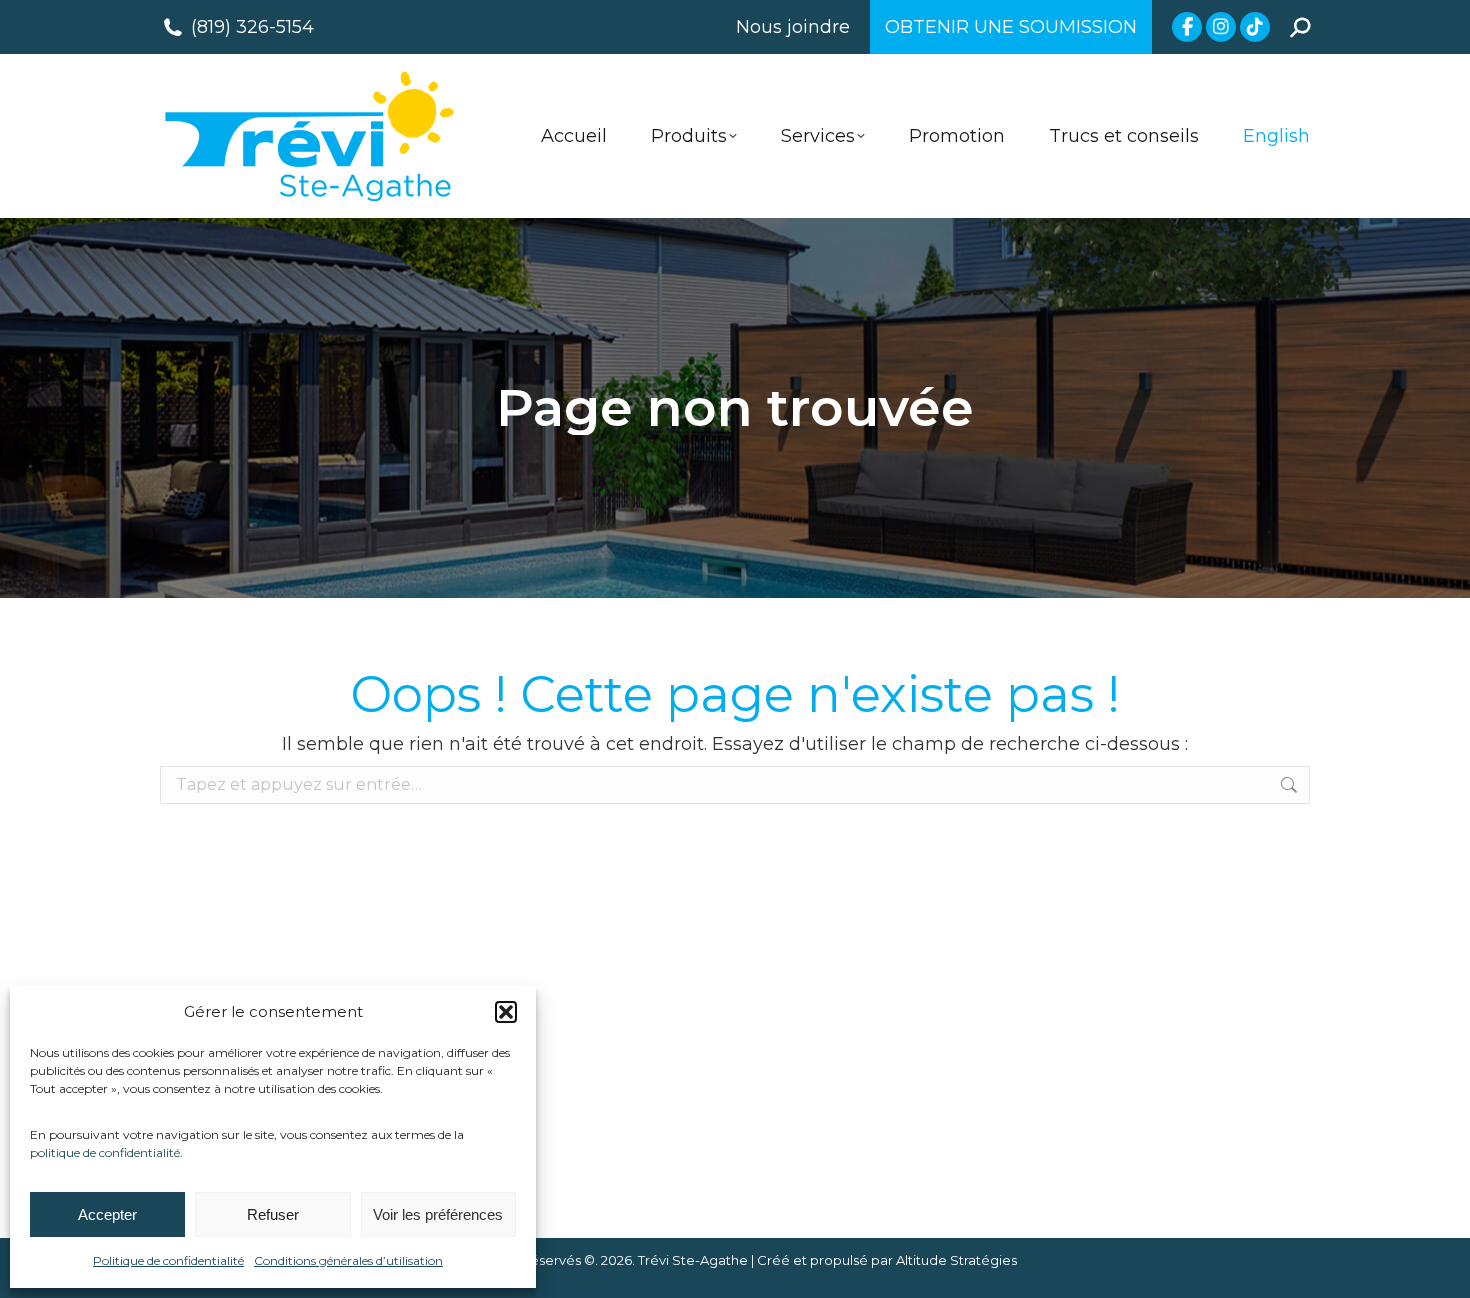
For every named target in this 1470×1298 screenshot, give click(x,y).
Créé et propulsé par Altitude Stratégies (887, 1260)
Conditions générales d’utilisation (348, 1260)
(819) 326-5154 (252, 27)
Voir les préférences (438, 1214)
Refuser (273, 1214)
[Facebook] (1187, 27)
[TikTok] (1255, 27)
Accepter (107, 1214)
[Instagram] (1221, 27)
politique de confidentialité (105, 1152)
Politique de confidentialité (168, 1260)
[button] (506, 1012)
